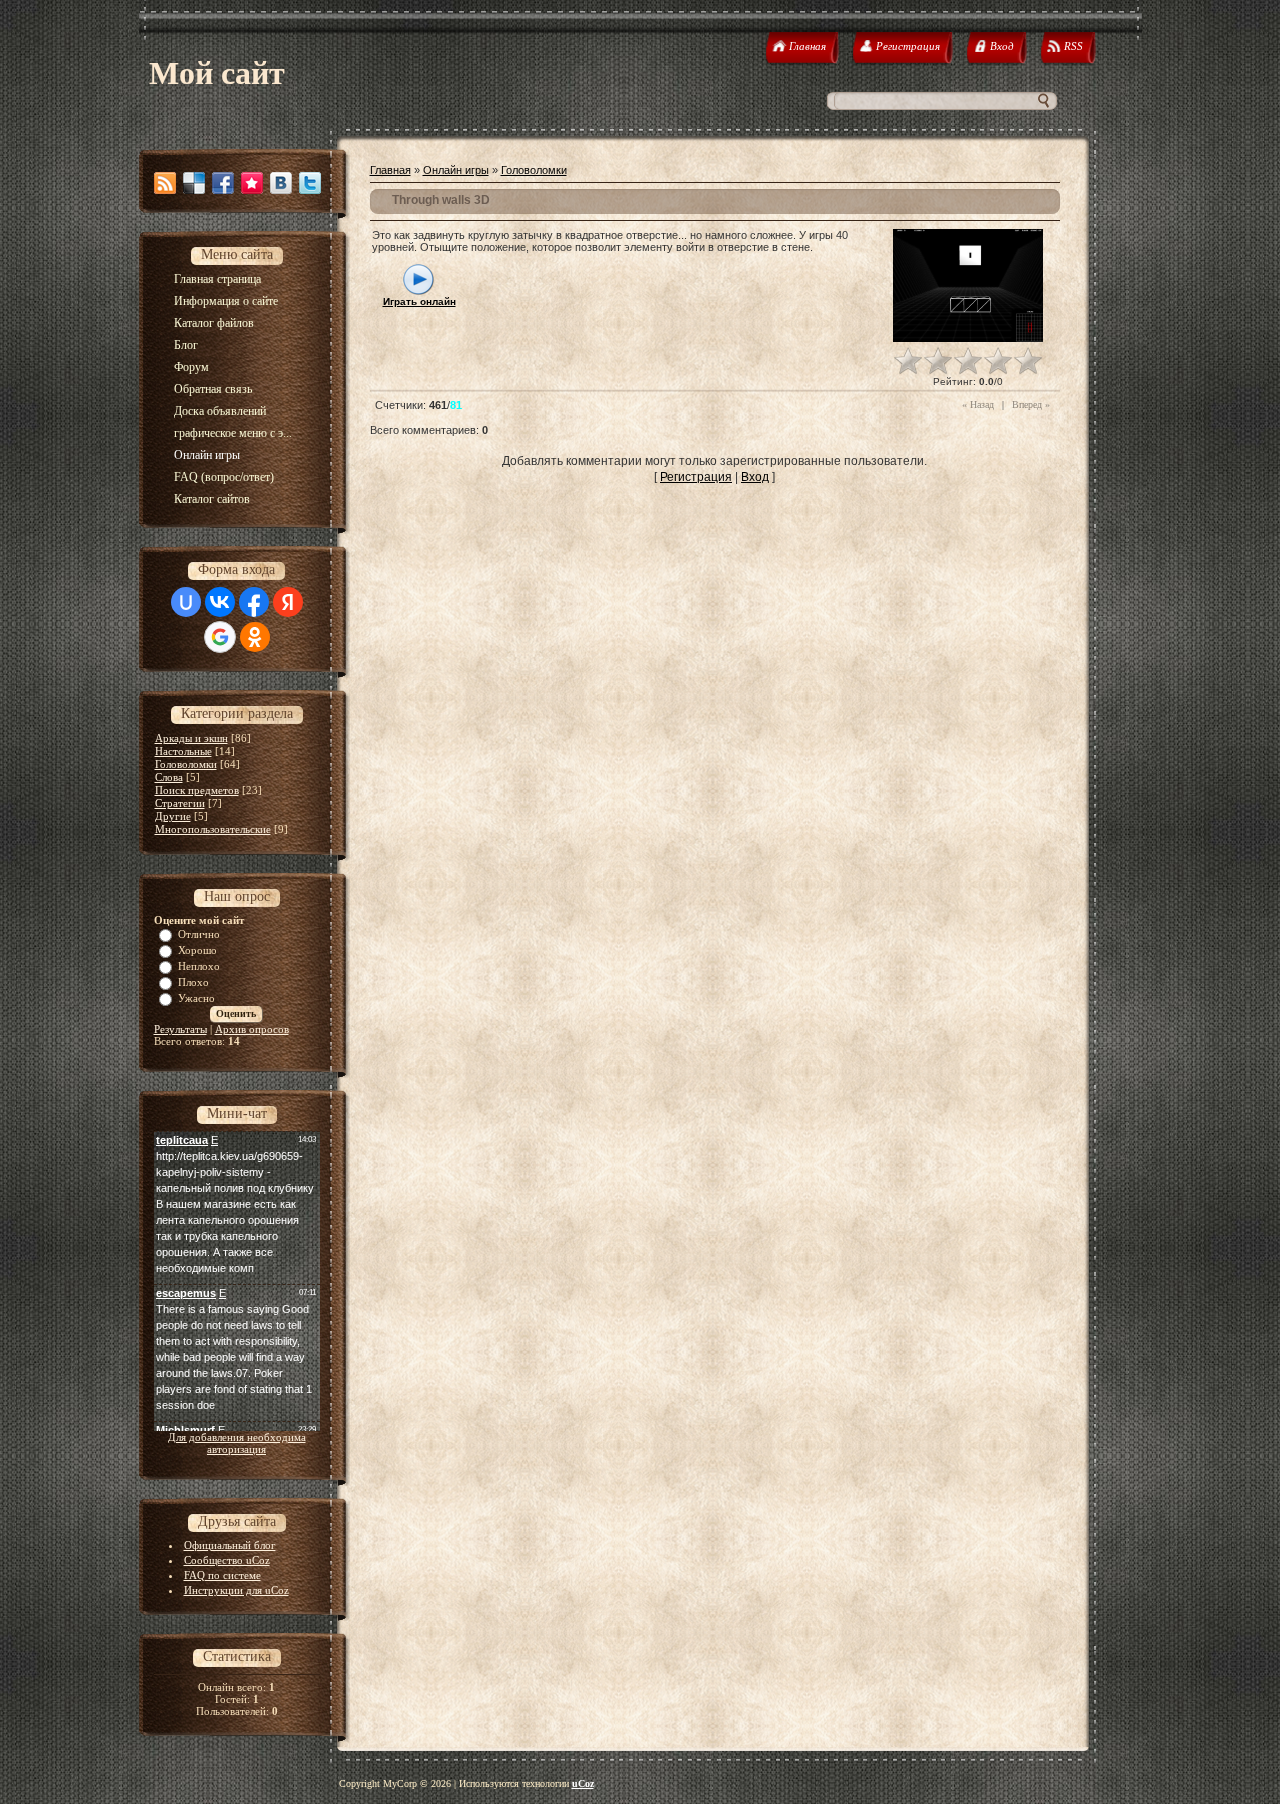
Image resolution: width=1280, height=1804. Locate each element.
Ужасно (196, 998)
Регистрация (696, 477)
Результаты (180, 1029)
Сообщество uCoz (227, 1560)
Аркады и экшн (191, 738)
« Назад (978, 404)
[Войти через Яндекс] (288, 602)
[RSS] (165, 183)
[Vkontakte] (281, 183)
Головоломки (186, 764)
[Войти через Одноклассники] (255, 637)
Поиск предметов (197, 790)
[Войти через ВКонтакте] (220, 602)
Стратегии (180, 803)
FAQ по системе (222, 1575)
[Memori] (252, 183)
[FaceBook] (223, 183)
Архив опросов (252, 1029)
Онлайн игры (456, 170)
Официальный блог (230, 1545)
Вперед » (1031, 404)
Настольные (183, 751)
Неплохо (199, 966)
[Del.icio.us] (194, 183)
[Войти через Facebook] (254, 602)
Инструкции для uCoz (236, 1590)
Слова (169, 777)
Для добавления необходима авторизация (237, 1443)
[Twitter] (310, 183)
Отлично (199, 934)
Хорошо (197, 950)
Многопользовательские (213, 829)
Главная (390, 170)
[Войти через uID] (186, 602)
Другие (173, 816)
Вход (755, 477)
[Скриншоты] (968, 285)
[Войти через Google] (220, 637)
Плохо (193, 982)
